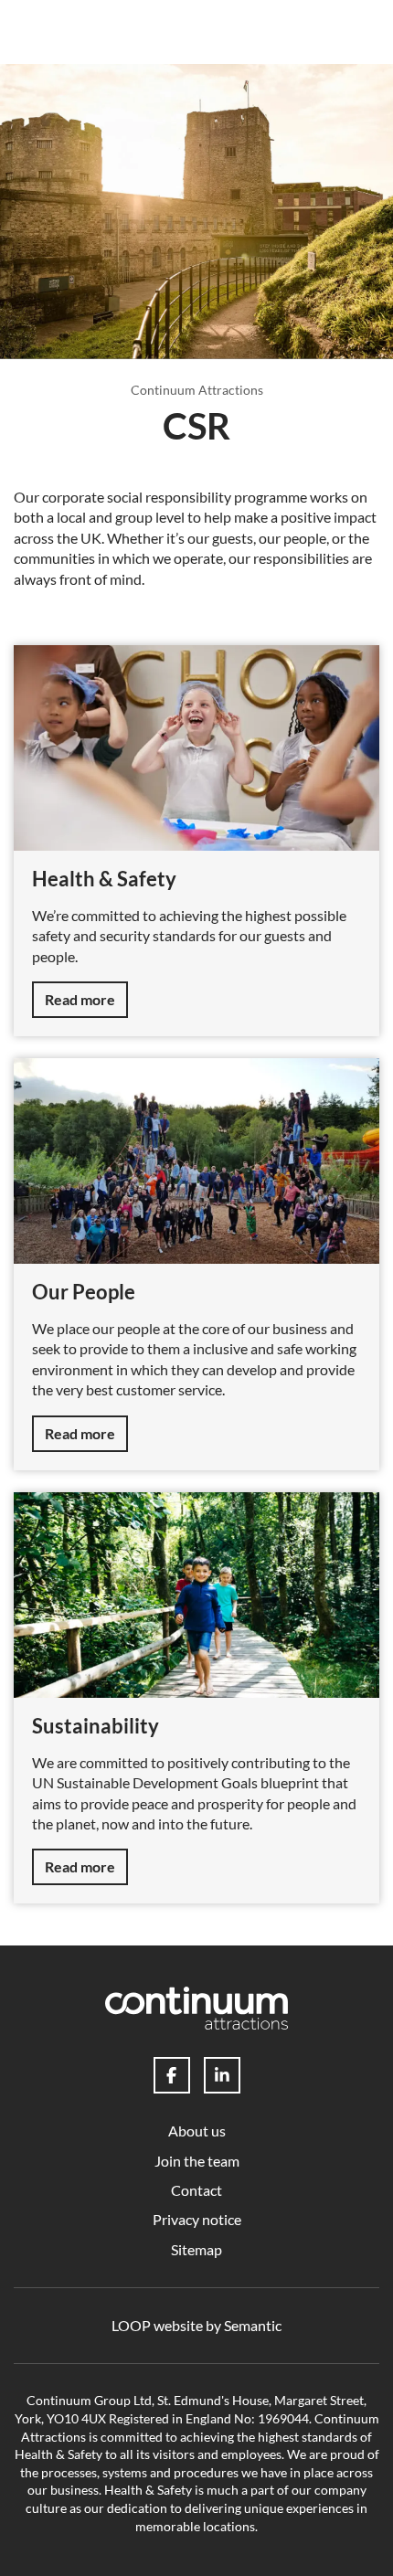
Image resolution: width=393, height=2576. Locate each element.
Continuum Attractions (197, 390)
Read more (80, 999)
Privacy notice (197, 2219)
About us (197, 2131)
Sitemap (196, 2249)
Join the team (197, 2161)
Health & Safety (104, 879)
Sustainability (96, 1726)
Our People (84, 1292)
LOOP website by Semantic (196, 2325)
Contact (196, 2190)
